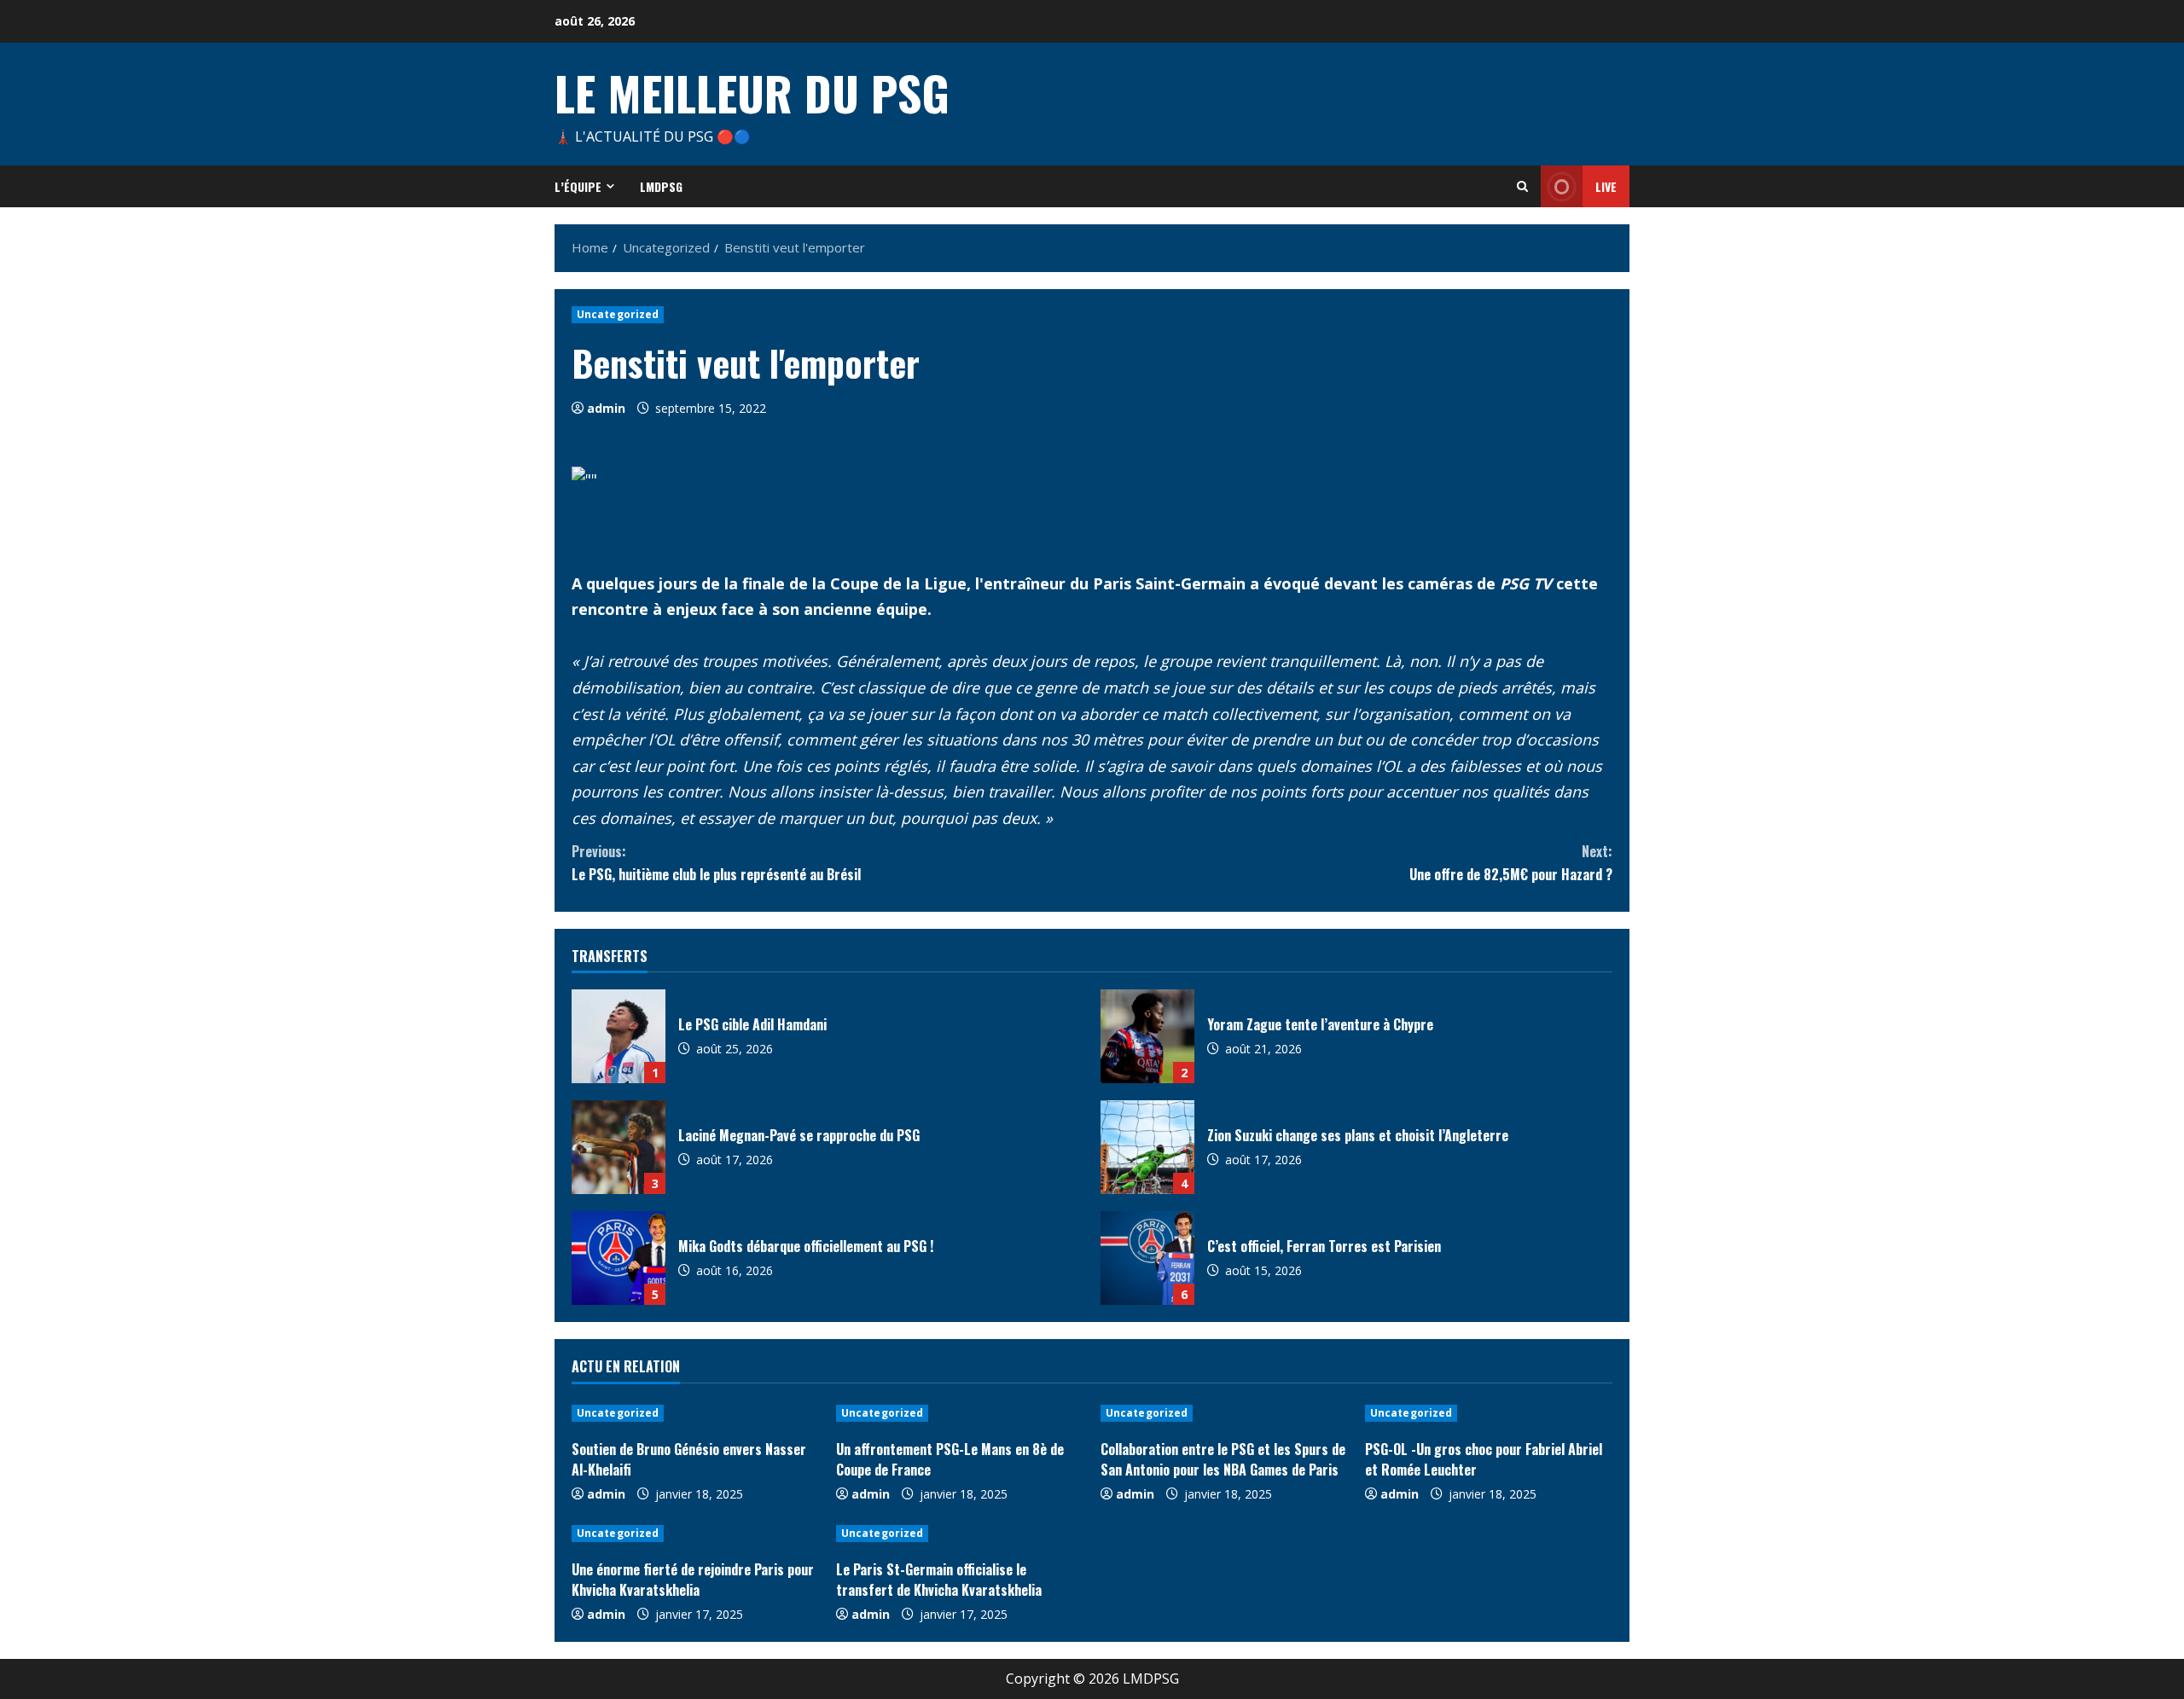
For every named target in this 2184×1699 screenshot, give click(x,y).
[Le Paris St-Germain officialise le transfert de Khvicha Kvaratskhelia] (960, 1534)
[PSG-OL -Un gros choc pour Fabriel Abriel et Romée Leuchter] (1489, 1413)
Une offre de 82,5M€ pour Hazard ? (1511, 863)
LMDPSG (661, 186)
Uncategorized (618, 314)
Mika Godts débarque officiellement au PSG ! (619, 1258)
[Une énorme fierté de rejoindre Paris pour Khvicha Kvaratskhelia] (695, 1534)
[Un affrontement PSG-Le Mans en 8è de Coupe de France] (960, 1413)
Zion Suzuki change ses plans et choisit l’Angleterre (1147, 1147)
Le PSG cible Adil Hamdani (619, 1036)
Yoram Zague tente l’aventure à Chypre (1147, 1036)
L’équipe (578, 186)
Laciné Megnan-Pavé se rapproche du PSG (619, 1147)
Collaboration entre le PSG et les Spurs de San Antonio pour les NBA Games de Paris (1223, 1459)
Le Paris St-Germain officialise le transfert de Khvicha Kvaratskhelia (939, 1580)
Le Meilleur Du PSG (752, 92)
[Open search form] (1522, 186)
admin (606, 408)
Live (1606, 186)
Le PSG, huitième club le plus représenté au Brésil (716, 863)
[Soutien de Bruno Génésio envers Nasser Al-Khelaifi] (695, 1413)
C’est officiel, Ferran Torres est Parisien (1147, 1258)
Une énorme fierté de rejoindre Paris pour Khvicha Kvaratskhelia (693, 1580)
